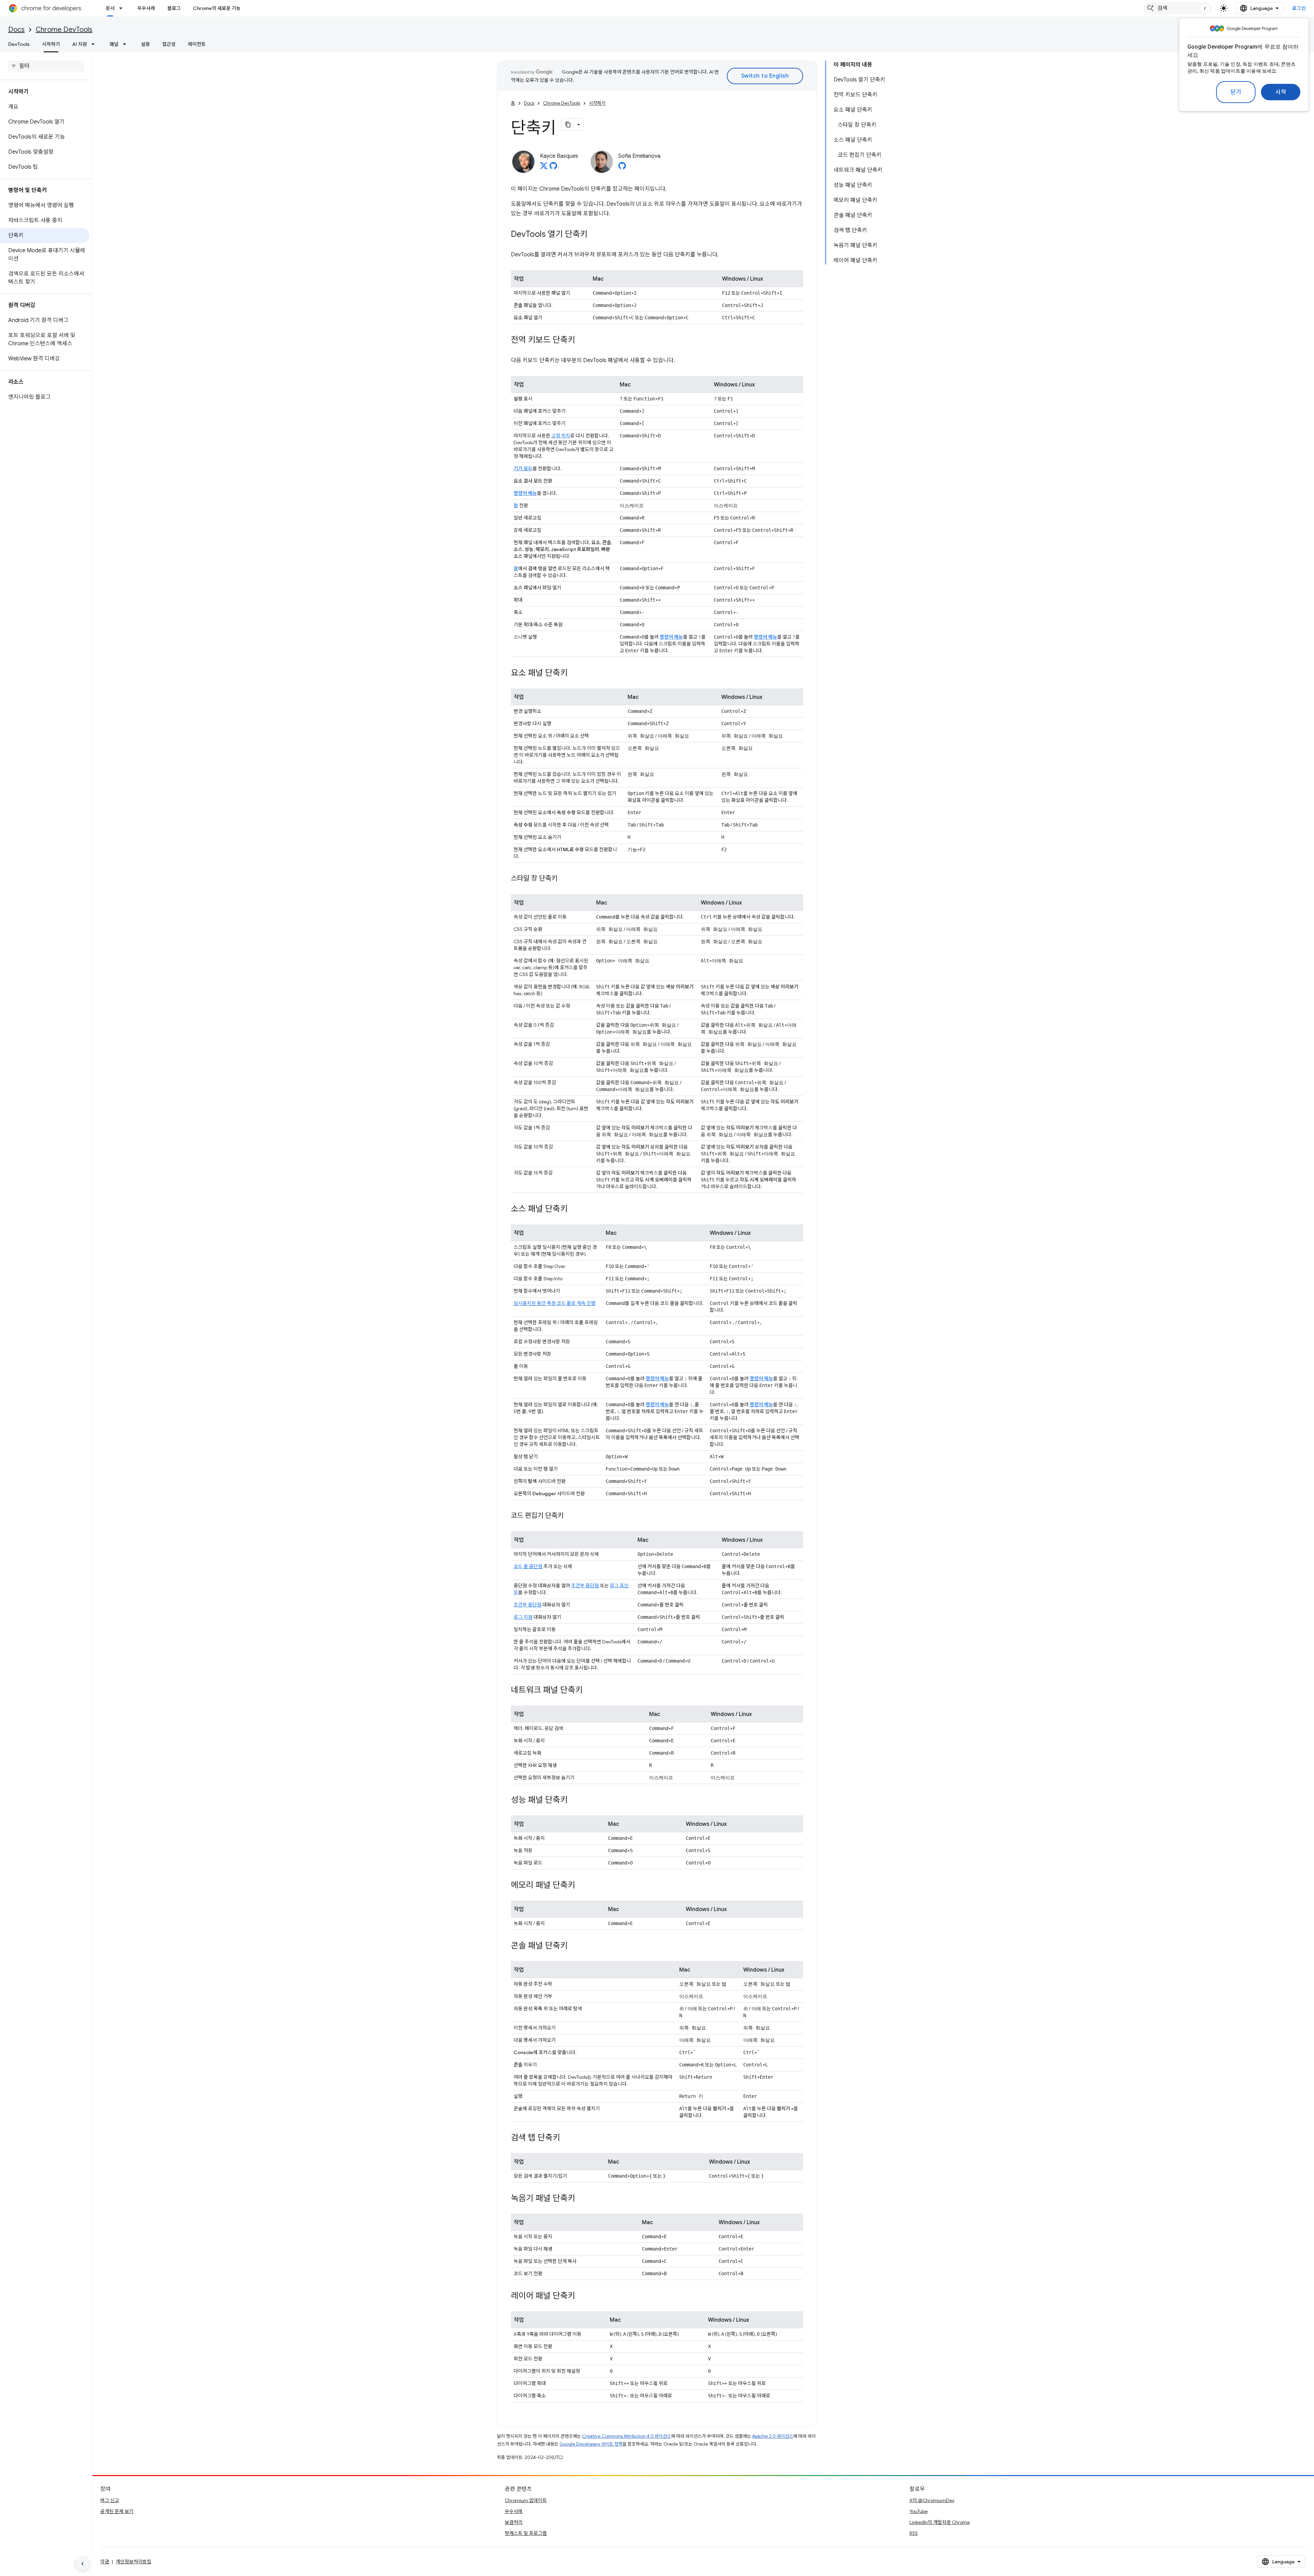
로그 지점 (523, 1617)
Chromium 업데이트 (526, 2500)
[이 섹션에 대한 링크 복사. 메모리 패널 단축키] (582, 1886)
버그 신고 (110, 2500)
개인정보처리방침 (133, 2562)
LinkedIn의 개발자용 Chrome (940, 2522)
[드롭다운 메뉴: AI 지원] (95, 44)
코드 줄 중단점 (528, 1566)
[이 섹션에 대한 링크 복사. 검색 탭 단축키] (567, 2138)
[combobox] (1178, 8)
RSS (914, 2533)
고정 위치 (561, 436)
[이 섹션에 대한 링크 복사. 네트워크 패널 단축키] (590, 1691)
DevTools (19, 44)
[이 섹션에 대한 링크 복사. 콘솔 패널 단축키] (575, 1946)
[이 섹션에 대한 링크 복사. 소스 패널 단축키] (575, 1209)
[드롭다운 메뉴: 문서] (123, 8)
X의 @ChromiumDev (932, 2500)
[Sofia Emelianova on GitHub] (622, 168)
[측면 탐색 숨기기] (82, 2564)
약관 (105, 2562)
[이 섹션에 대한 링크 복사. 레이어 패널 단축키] (582, 2296)
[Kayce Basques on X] (544, 168)
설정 (145, 44)
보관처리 (514, 2522)
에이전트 (197, 44)
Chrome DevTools (64, 30)
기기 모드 (523, 469)
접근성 (169, 44)
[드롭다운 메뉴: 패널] (127, 44)
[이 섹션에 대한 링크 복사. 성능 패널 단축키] (575, 1800)
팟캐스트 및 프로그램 (526, 2533)
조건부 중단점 (585, 1586)
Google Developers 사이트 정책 (591, 2444)
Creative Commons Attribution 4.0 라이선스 (627, 2436)
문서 (110, 8)
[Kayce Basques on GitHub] (553, 168)
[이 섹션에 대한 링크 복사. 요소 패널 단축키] (575, 674)
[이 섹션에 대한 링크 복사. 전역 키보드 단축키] (582, 341)
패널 (114, 44)
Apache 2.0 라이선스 (773, 2436)
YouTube (919, 2511)
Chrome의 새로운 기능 (217, 8)
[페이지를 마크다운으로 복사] (568, 125)
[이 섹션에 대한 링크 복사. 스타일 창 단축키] (564, 879)
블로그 (174, 8)
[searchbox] (46, 66)
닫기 (1236, 92)
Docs (16, 30)
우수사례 (146, 8)
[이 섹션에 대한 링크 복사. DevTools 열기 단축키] (594, 235)
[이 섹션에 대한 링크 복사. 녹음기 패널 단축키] (582, 2199)
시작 (1281, 92)
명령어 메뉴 (525, 493)
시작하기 (51, 44)
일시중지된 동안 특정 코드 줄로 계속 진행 (555, 1303)
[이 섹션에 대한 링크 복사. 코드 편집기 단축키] (570, 1516)
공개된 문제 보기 (117, 2511)
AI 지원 (80, 44)
